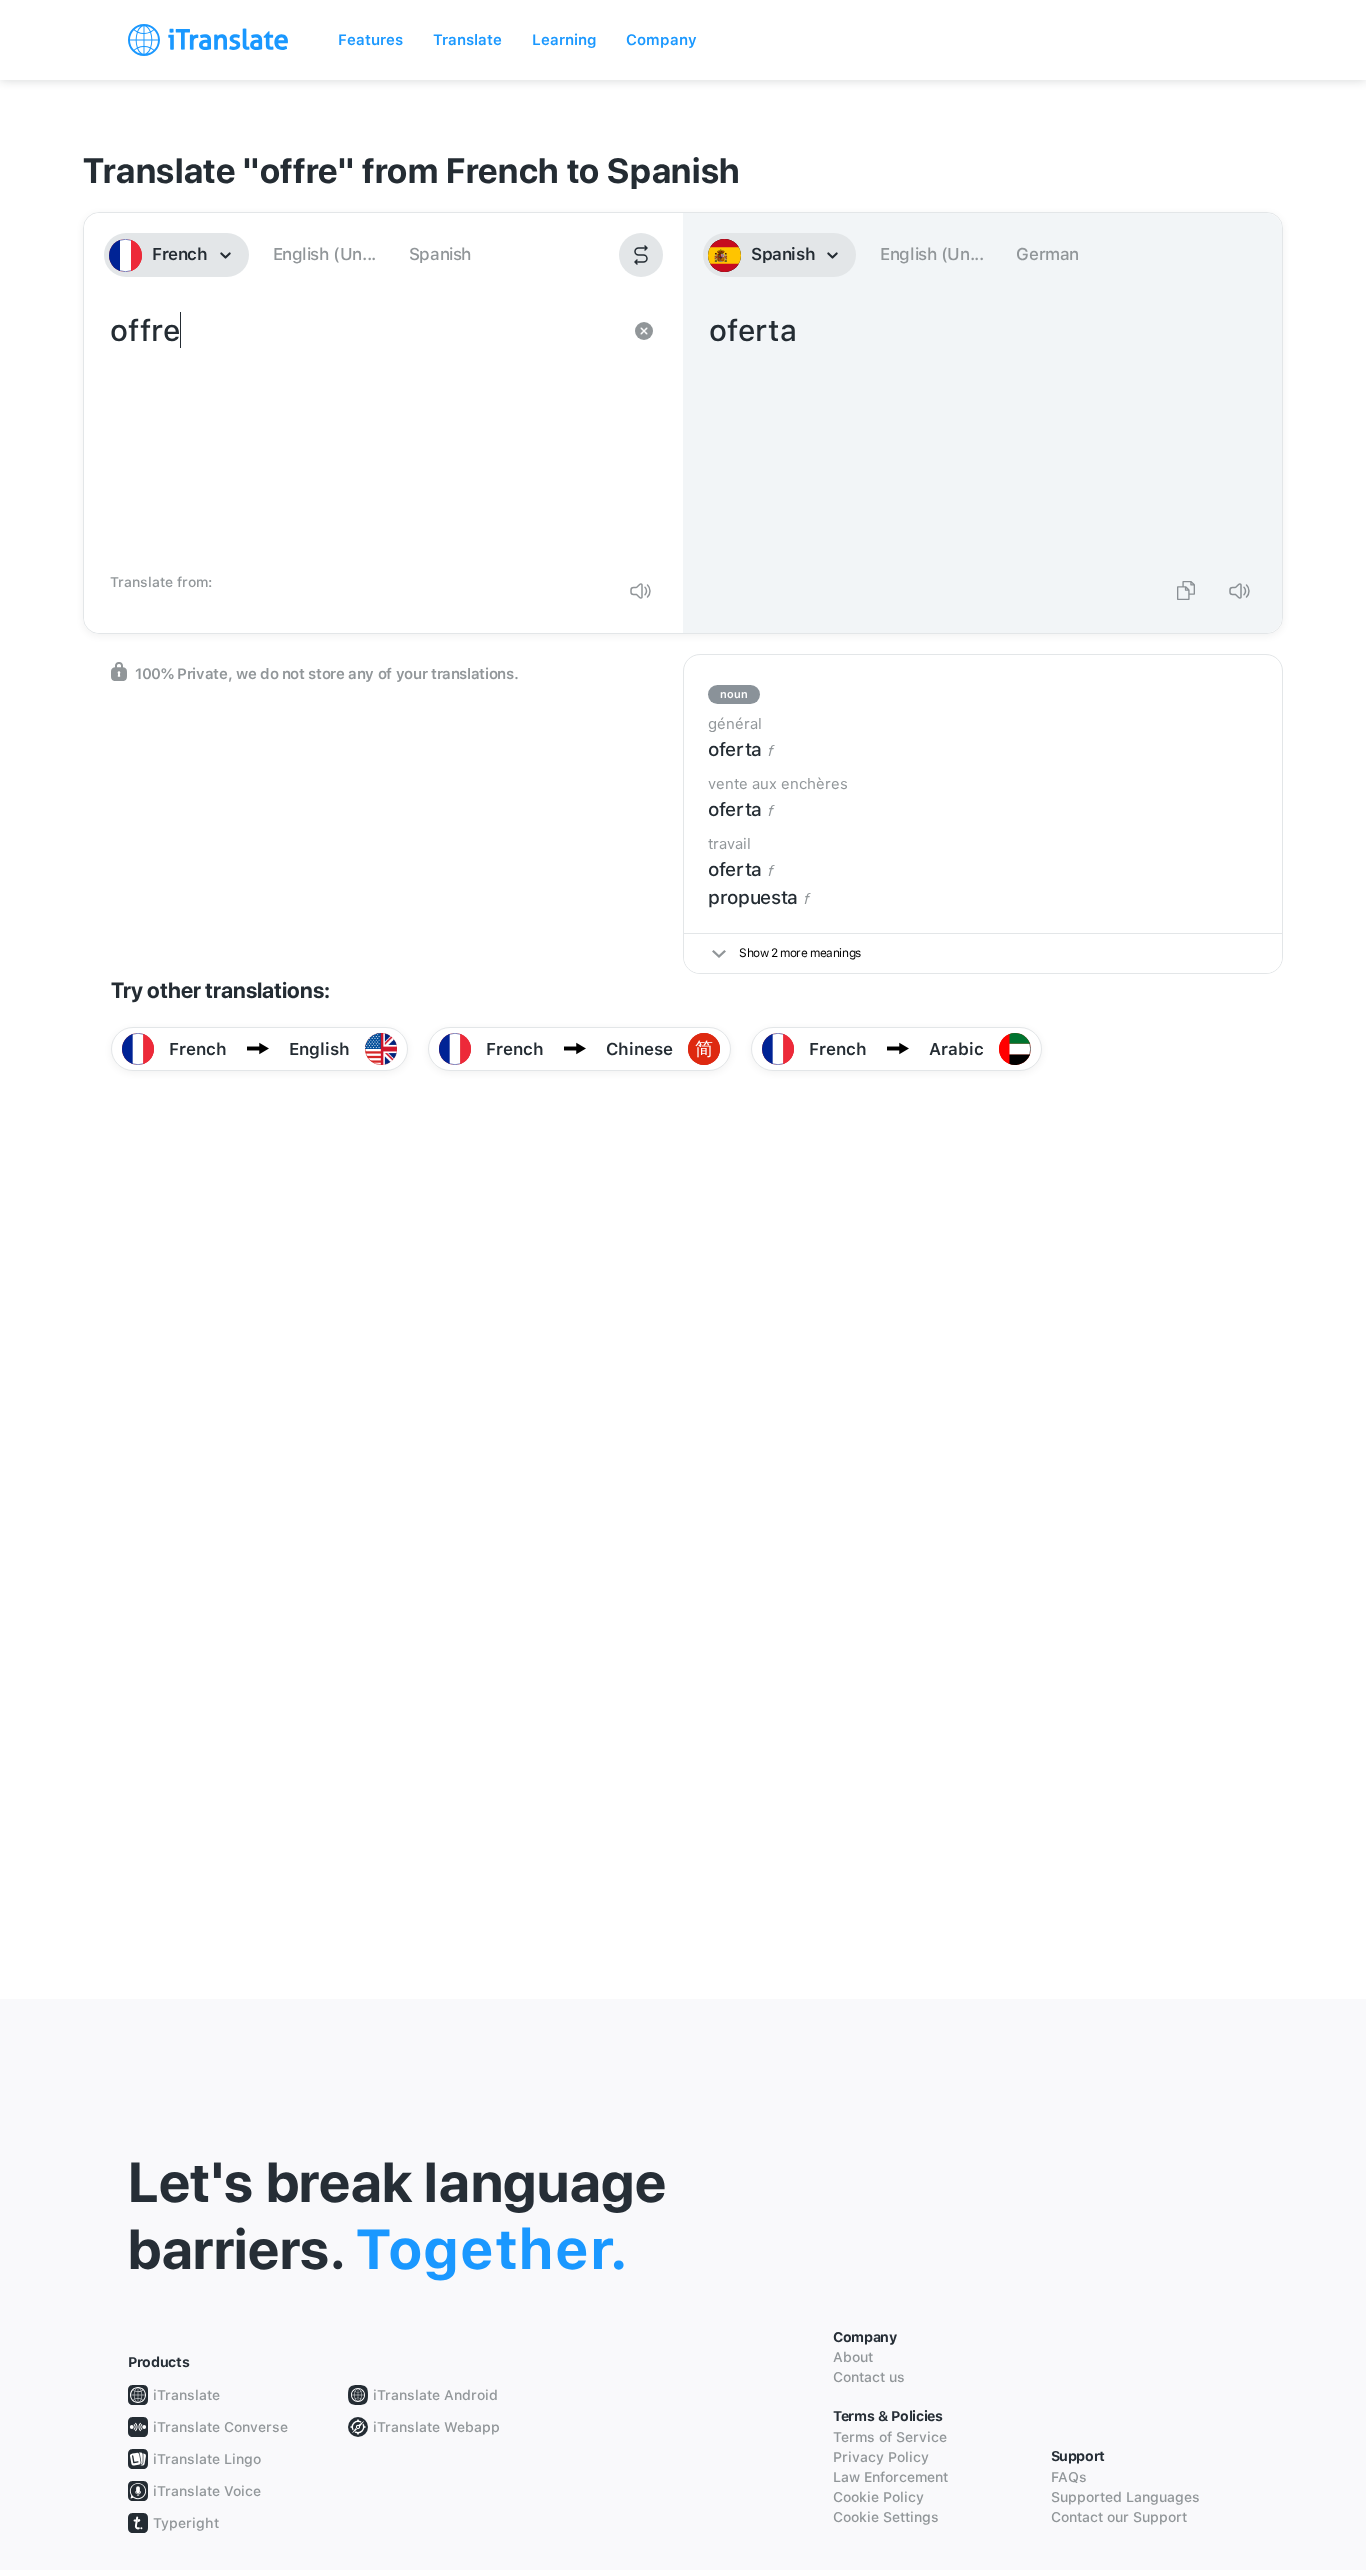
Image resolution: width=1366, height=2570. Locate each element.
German (1047, 254)
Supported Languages (1125, 2497)
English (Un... (324, 254)
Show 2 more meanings (800, 953)
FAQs (1069, 2477)
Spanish (440, 254)
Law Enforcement (890, 2477)
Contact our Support (1119, 2517)
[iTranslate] (208, 40)
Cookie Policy (878, 2497)
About (853, 2357)
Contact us (869, 2377)
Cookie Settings (886, 2517)
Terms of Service (890, 2437)
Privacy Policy (881, 2457)
